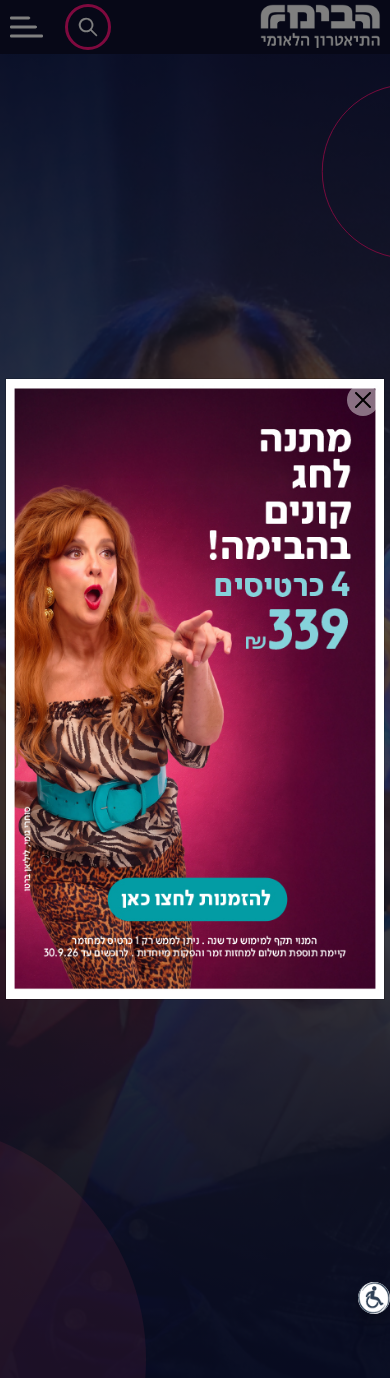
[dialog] (195, 689)
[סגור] (363, 400)
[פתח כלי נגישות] (374, 1298)
